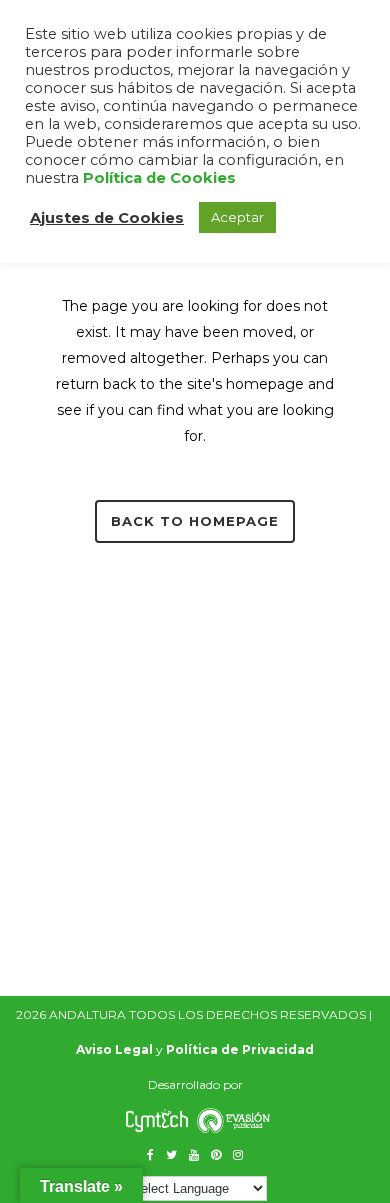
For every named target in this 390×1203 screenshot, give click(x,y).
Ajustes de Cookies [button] (107, 218)
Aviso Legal (114, 1049)
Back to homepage (195, 521)
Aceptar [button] (237, 217)
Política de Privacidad (240, 1049)
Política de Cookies (159, 178)
